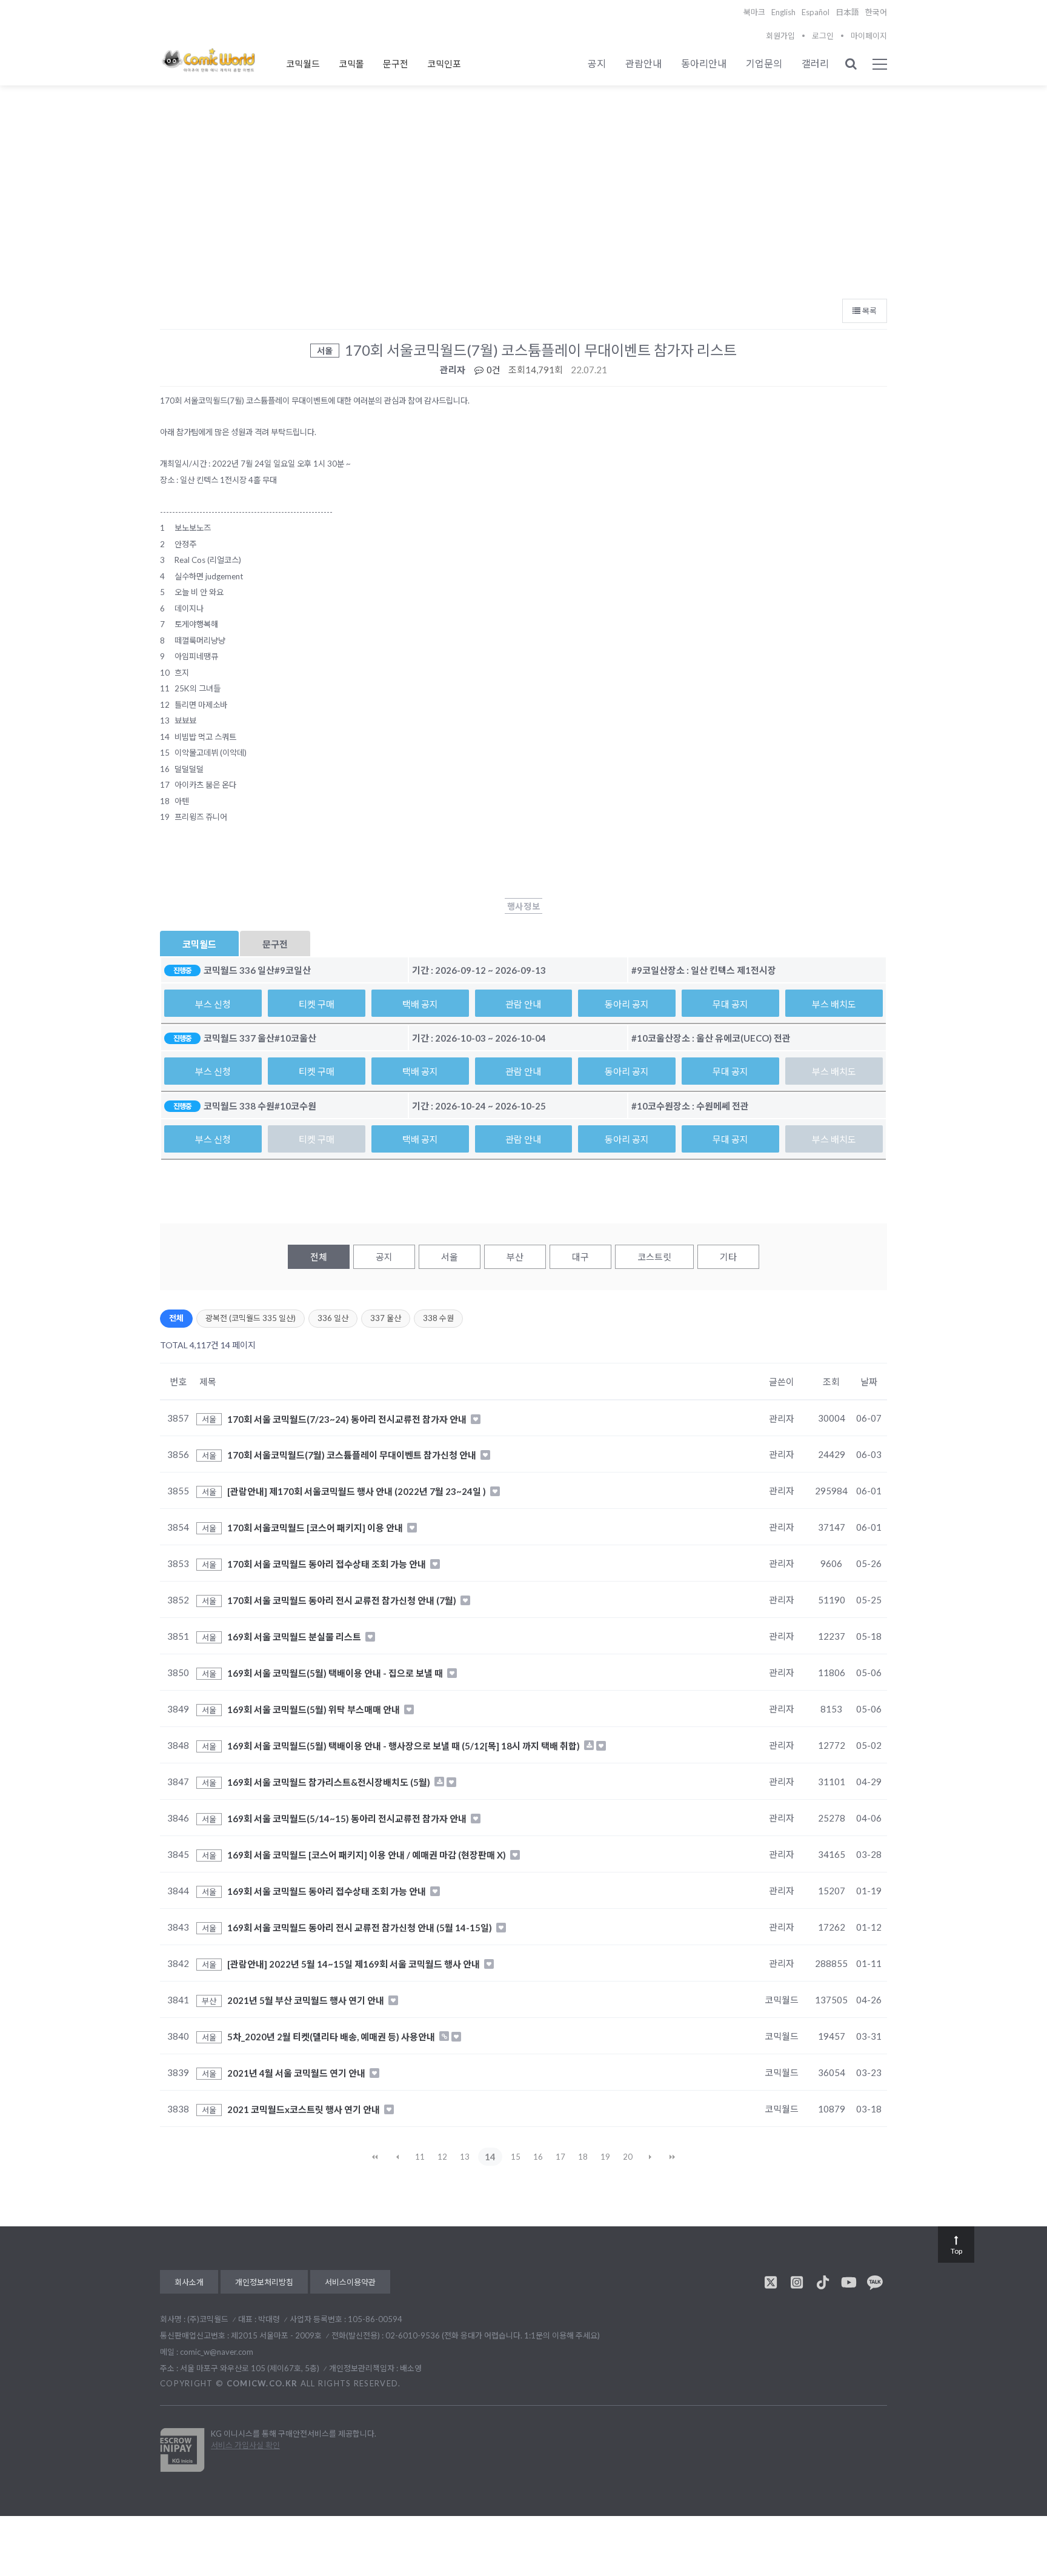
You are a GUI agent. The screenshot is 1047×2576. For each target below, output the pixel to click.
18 (583, 2157)
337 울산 (386, 1318)
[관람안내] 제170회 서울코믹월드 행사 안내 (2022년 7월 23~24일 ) (357, 1491)
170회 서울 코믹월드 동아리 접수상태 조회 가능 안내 (327, 1564)
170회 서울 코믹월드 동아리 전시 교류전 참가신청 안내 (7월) (343, 1600)
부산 (515, 1257)
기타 (728, 1257)
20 (628, 2157)
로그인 (823, 36)
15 (516, 2157)
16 (538, 2157)
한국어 (876, 12)
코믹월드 (303, 64)
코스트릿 (654, 1257)
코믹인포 (444, 64)
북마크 (754, 12)
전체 (319, 1257)
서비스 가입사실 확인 (245, 2445)
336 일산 (333, 1318)
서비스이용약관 (350, 2282)
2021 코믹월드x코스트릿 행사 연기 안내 (304, 2109)
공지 (597, 63)
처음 (375, 2157)
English (783, 12)
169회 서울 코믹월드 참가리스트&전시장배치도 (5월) (330, 1782)
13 (465, 2157)
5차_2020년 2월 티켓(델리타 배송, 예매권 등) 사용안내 (332, 2037)
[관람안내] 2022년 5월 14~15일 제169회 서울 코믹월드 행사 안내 (354, 1964)
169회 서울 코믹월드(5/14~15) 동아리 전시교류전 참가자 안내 (348, 1819)
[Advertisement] (523, 201)
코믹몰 (351, 64)
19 (605, 2157)
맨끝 (673, 2157)
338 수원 (438, 1318)
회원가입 (780, 36)
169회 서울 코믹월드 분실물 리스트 (295, 1637)
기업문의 (764, 63)
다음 (650, 2157)
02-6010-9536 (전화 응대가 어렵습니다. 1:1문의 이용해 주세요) (493, 2335)
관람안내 (643, 63)
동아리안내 (704, 63)
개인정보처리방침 (264, 2282)
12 (442, 2157)
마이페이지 (869, 36)
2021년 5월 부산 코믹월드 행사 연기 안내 (307, 2000)
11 (420, 2157)
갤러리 (815, 63)
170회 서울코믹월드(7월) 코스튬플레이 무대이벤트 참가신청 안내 (353, 1455)
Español (816, 12)
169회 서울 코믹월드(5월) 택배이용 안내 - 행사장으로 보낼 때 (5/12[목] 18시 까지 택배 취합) (404, 1746)
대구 (580, 1257)
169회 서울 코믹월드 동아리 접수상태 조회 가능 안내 (327, 1891)
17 (560, 2157)
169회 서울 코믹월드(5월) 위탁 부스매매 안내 (314, 1709)
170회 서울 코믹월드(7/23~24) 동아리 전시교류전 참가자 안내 (348, 1419)
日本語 (847, 12)
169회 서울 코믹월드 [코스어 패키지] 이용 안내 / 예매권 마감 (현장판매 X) (367, 1855)
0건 (493, 370)
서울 (450, 1257)
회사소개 (189, 2282)
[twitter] (771, 2282)
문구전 (396, 64)
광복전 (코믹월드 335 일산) (251, 1318)
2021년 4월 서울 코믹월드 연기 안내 (297, 2073)
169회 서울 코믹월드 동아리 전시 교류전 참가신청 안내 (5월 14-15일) (361, 1928)
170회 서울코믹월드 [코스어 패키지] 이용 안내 (316, 1528)
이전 (397, 2157)
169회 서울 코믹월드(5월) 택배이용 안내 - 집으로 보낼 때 (336, 1673)
